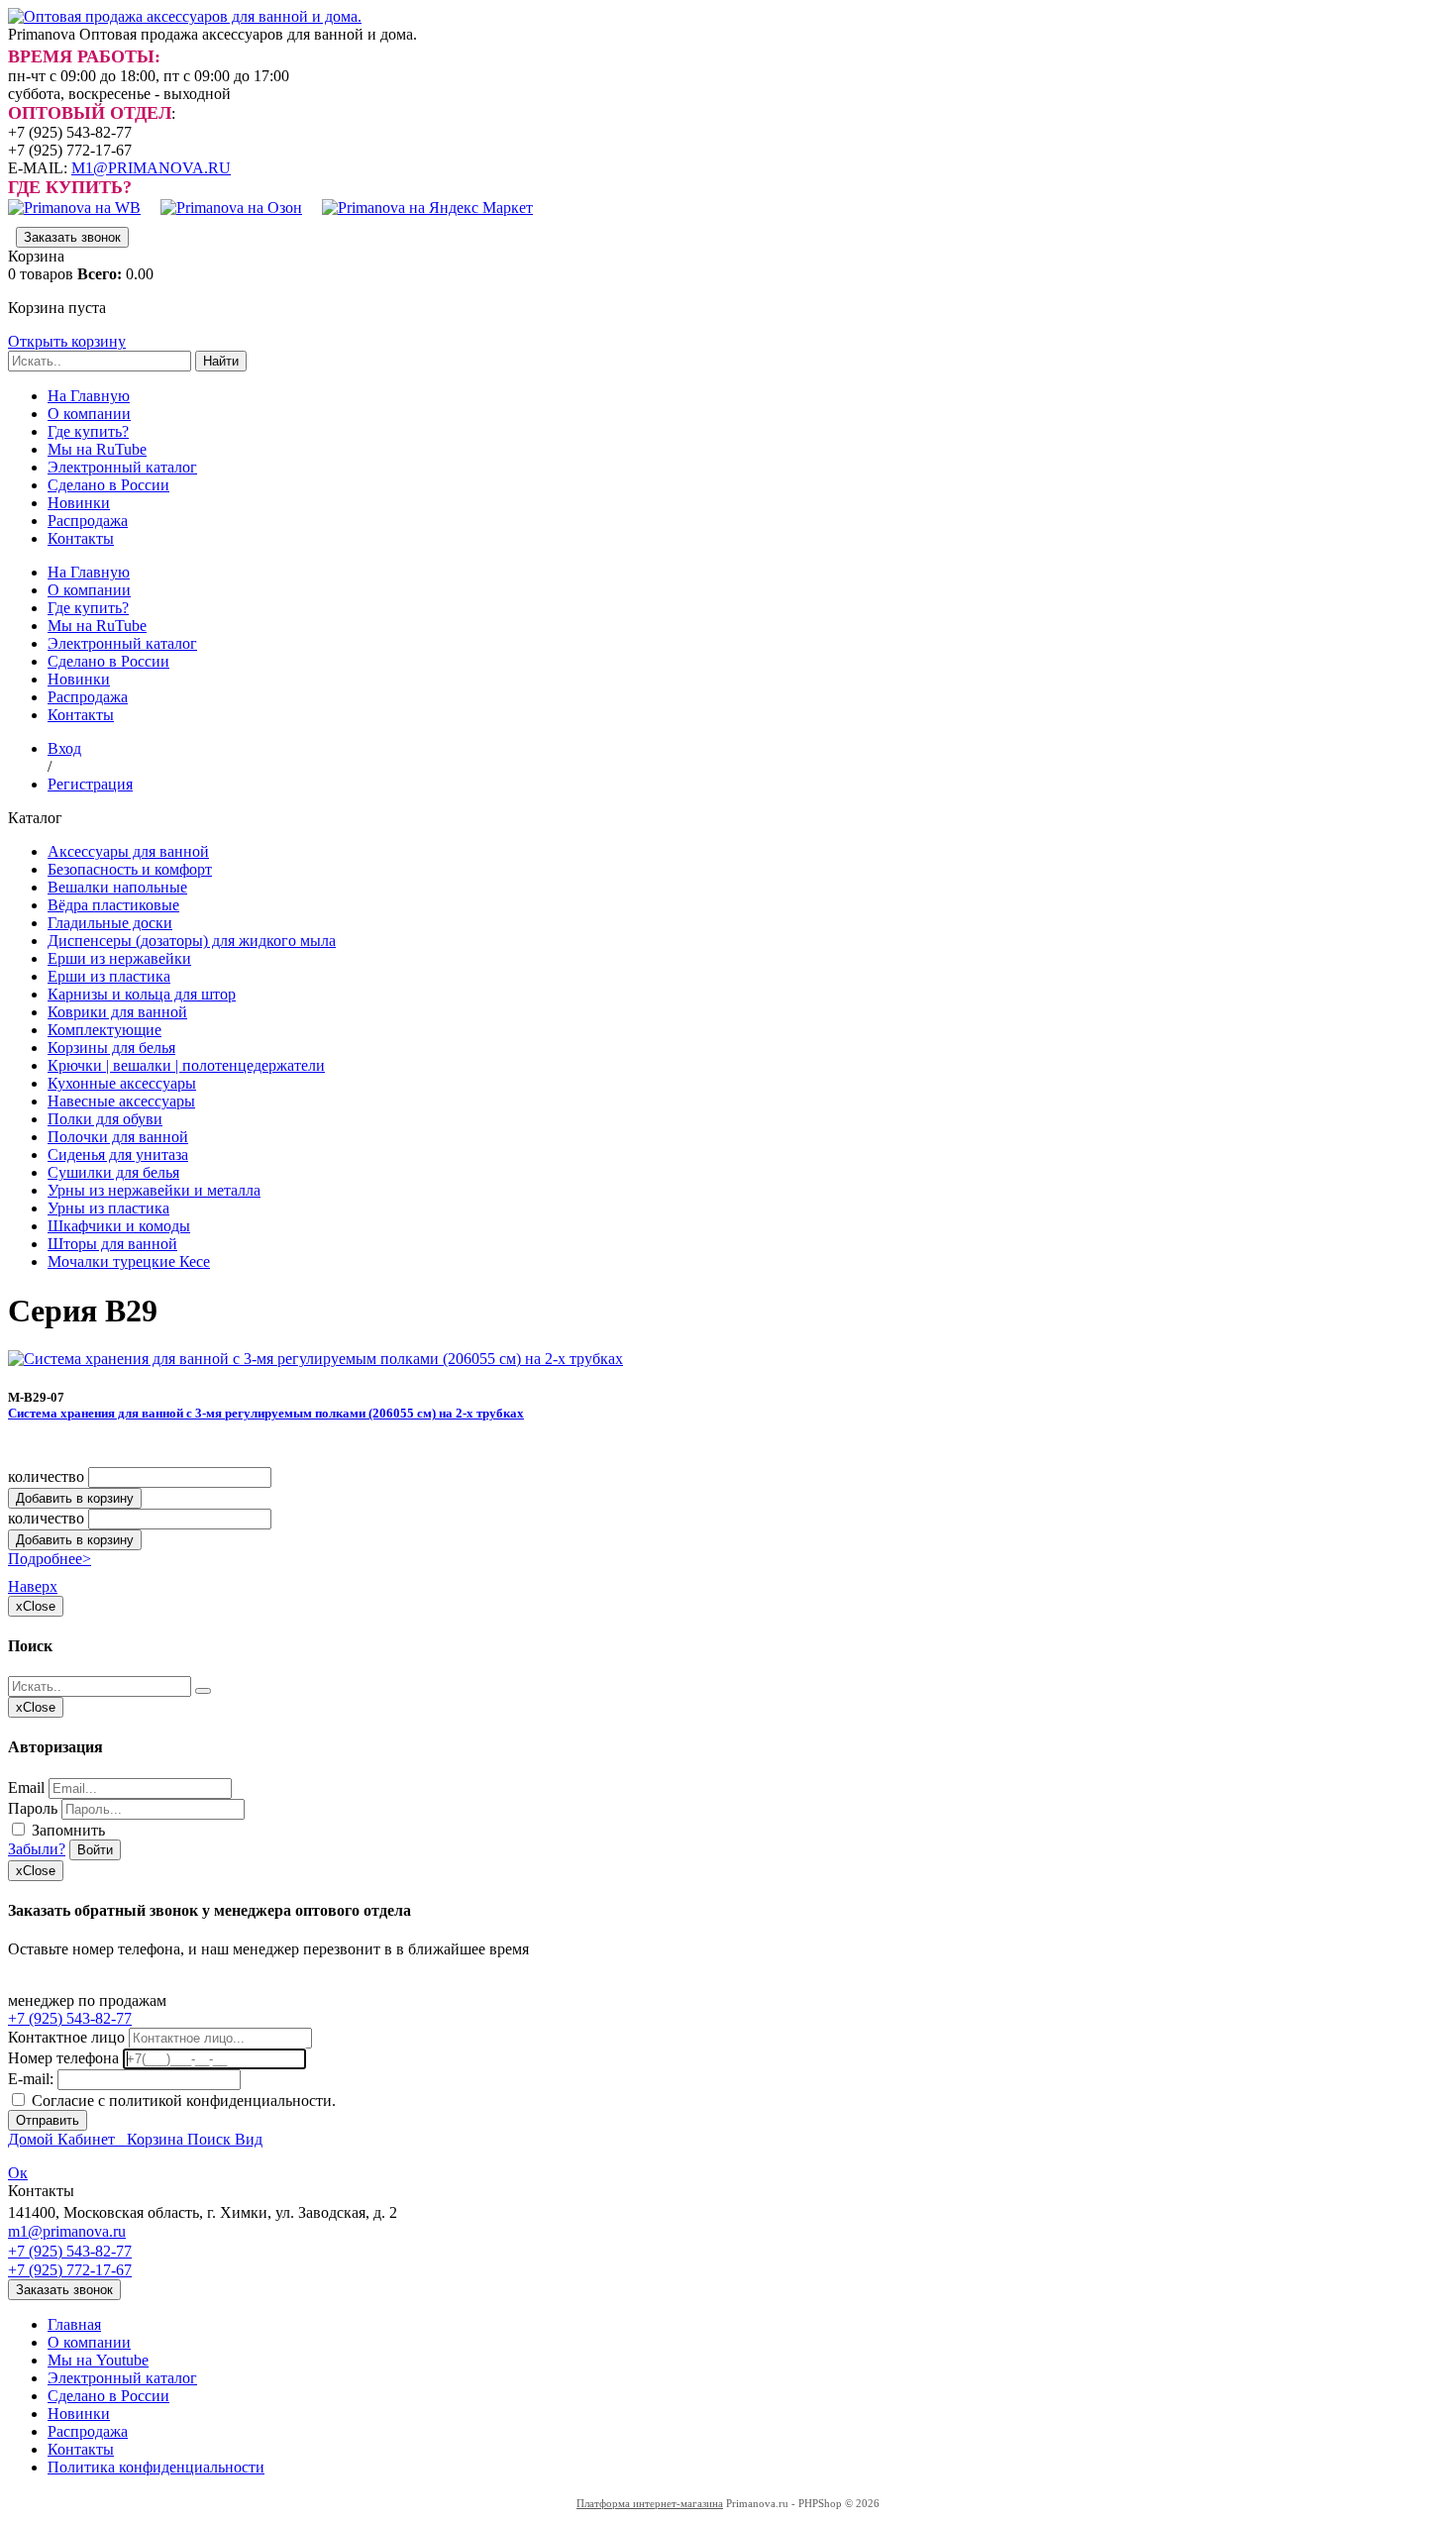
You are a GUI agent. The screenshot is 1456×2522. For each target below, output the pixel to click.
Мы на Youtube (98, 2360)
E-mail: (31, 2079)
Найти (221, 361)
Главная (74, 2324)
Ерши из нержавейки (119, 958)
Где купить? (88, 431)
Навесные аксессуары (121, 1101)
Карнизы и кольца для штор (142, 994)
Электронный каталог (122, 467)
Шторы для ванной (112, 1244)
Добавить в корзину (75, 1498)
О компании (89, 414)
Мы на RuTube (97, 449)
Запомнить (66, 1830)
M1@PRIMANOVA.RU (151, 168)
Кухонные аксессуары (122, 1083)
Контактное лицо (66, 2037)
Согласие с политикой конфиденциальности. (182, 2101)
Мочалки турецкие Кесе (129, 1261)
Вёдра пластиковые (113, 905)
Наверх (33, 1586)
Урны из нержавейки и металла (154, 1190)
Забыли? (37, 1849)
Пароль (33, 1808)
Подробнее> (50, 1559)
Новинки (79, 503)
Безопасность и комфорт (130, 869)
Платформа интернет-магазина (650, 2503)
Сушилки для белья (113, 1172)
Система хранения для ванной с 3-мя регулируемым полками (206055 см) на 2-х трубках (266, 1413)
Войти (95, 1850)
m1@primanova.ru (67, 2231)
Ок (18, 2173)
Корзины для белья (111, 1048)
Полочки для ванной (118, 1137)
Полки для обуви (105, 1119)
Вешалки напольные (117, 887)
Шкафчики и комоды (119, 1226)
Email (26, 1787)
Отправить (48, 2120)
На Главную (89, 396)
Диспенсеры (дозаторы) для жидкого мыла (192, 941)
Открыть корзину (67, 341)
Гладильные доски (110, 923)
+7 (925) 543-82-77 (70, 2018)
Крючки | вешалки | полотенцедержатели (186, 1065)
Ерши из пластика (109, 976)
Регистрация (90, 784)
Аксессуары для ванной (128, 851)
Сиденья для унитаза (118, 1155)
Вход (64, 748)
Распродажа (88, 521)
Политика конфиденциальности (156, 2467)
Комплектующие (104, 1030)
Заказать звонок (72, 237)
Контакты (81, 538)
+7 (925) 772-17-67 (70, 2270)
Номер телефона (63, 2058)
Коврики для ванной (117, 1012)
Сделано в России (108, 485)
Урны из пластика (108, 1208)
